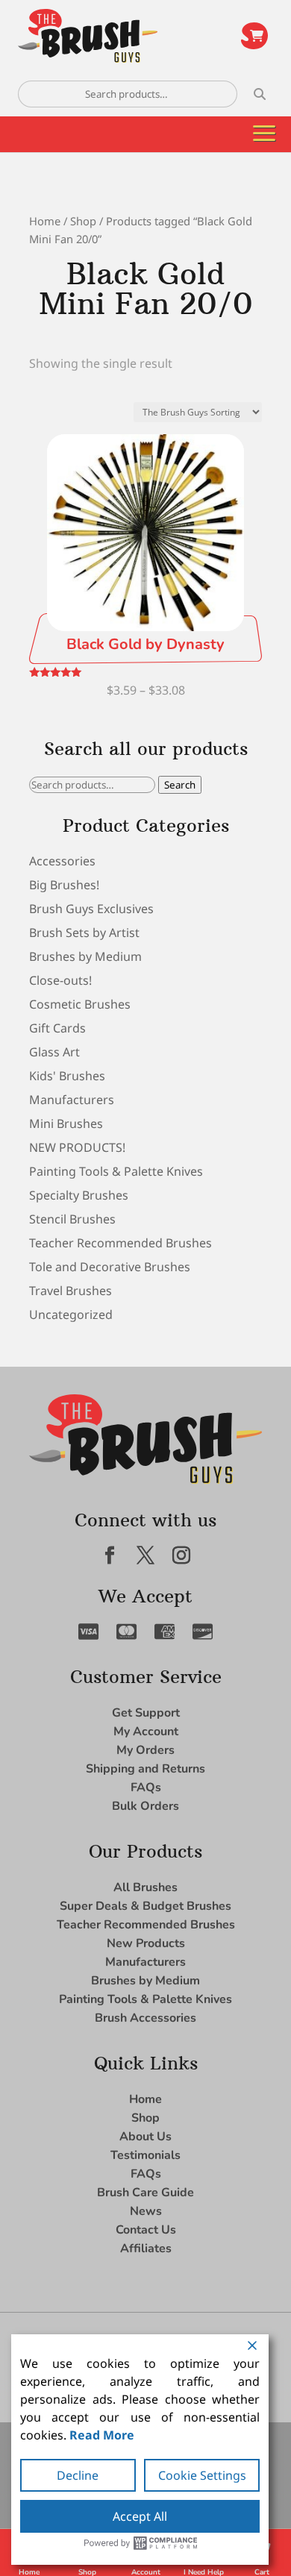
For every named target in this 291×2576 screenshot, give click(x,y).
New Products (146, 1943)
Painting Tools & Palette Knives (116, 1171)
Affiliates (146, 2248)
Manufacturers (72, 1100)
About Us (145, 2137)
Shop (83, 221)
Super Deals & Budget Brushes (145, 1906)
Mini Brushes (66, 1124)
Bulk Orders (145, 1806)
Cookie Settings (202, 2475)
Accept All (140, 2516)
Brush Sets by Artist (84, 933)
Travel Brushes (71, 1291)
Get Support (146, 1713)
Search (180, 785)
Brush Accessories (145, 2018)
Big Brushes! (64, 885)
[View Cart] (254, 36)
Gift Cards (57, 1028)
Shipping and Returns (145, 1769)
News (146, 2211)
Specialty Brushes (79, 1195)
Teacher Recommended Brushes (121, 1243)
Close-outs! (60, 980)
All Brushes (145, 1887)
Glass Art (54, 1052)
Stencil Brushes (72, 1219)
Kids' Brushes (67, 1076)
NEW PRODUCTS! (77, 1147)
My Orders (145, 1750)
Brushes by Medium (85, 956)
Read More (102, 2435)
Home (45, 221)
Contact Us (146, 2230)
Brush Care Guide (145, 2193)
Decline (78, 2475)
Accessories (62, 861)
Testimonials (145, 2155)
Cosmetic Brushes (80, 1004)
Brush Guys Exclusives (91, 909)
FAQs (146, 1787)
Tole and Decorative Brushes (110, 1267)
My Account (146, 1732)
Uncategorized (71, 1314)
